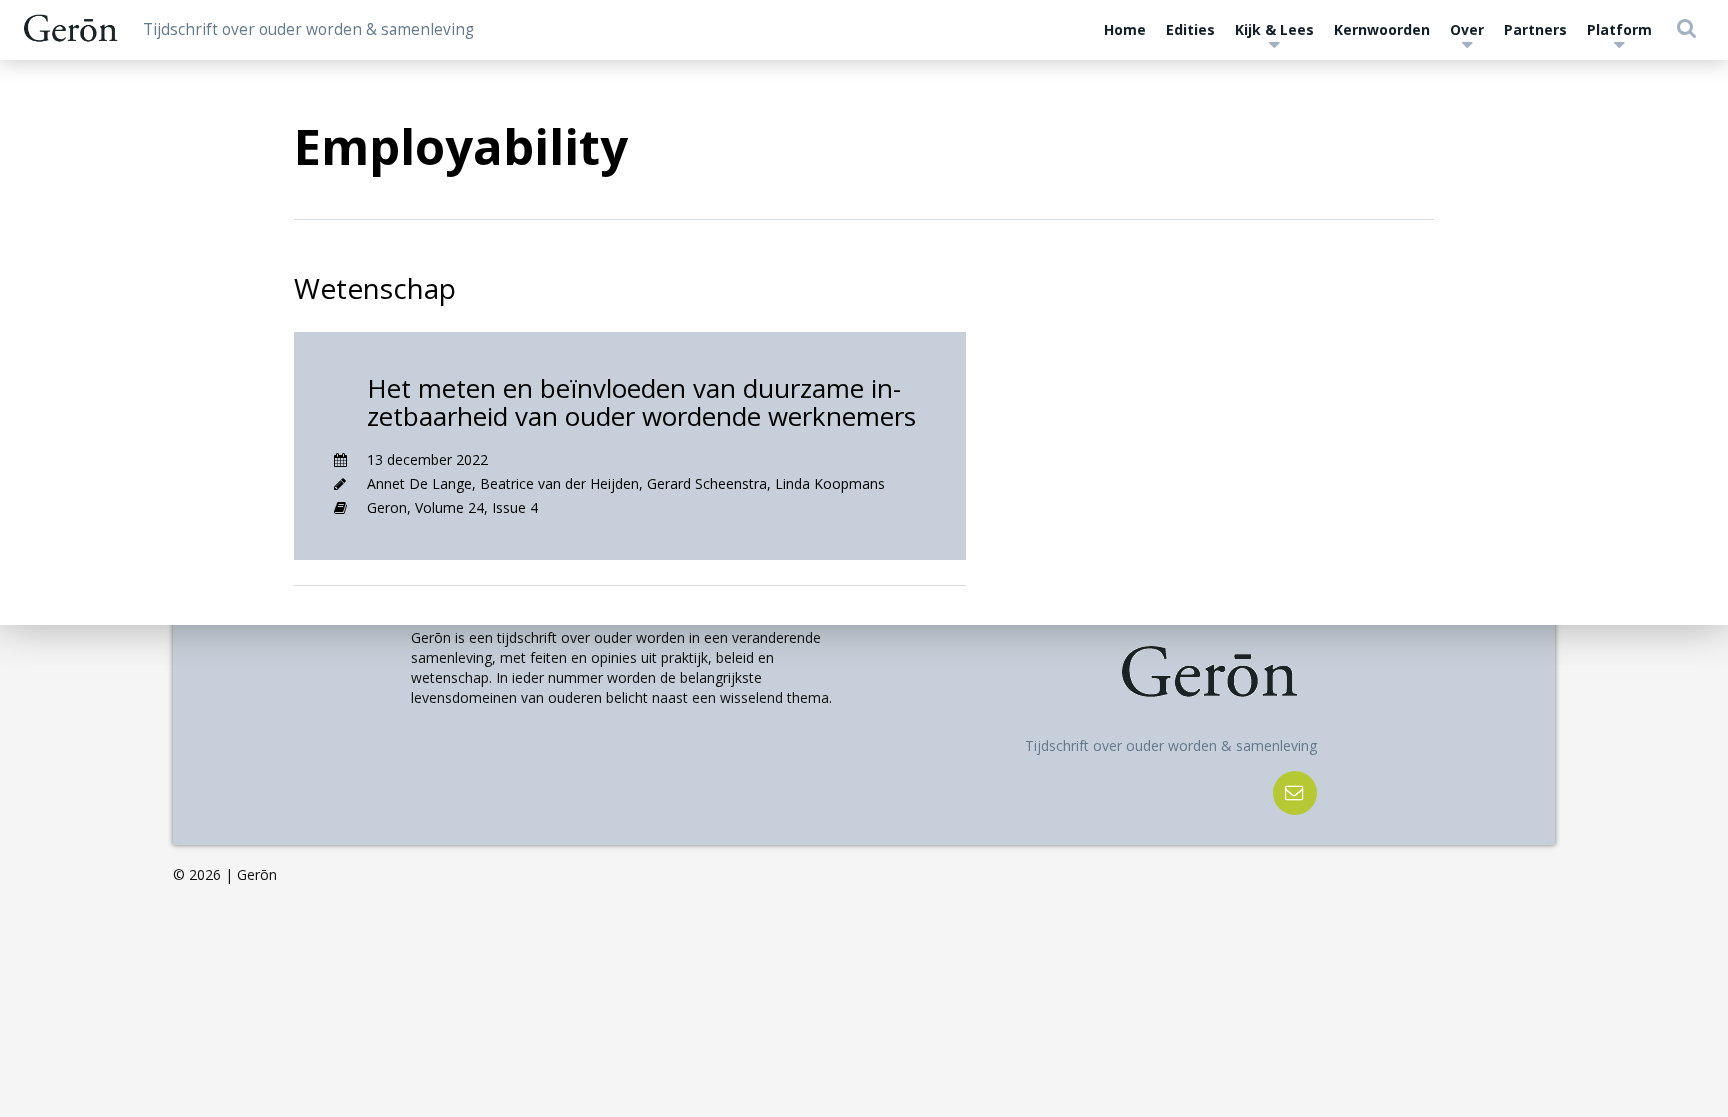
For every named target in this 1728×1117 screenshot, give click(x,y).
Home (1125, 29)
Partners (1535, 29)
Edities (1190, 29)
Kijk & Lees (1274, 29)
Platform (1619, 29)
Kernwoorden (1382, 29)
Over (1467, 29)
